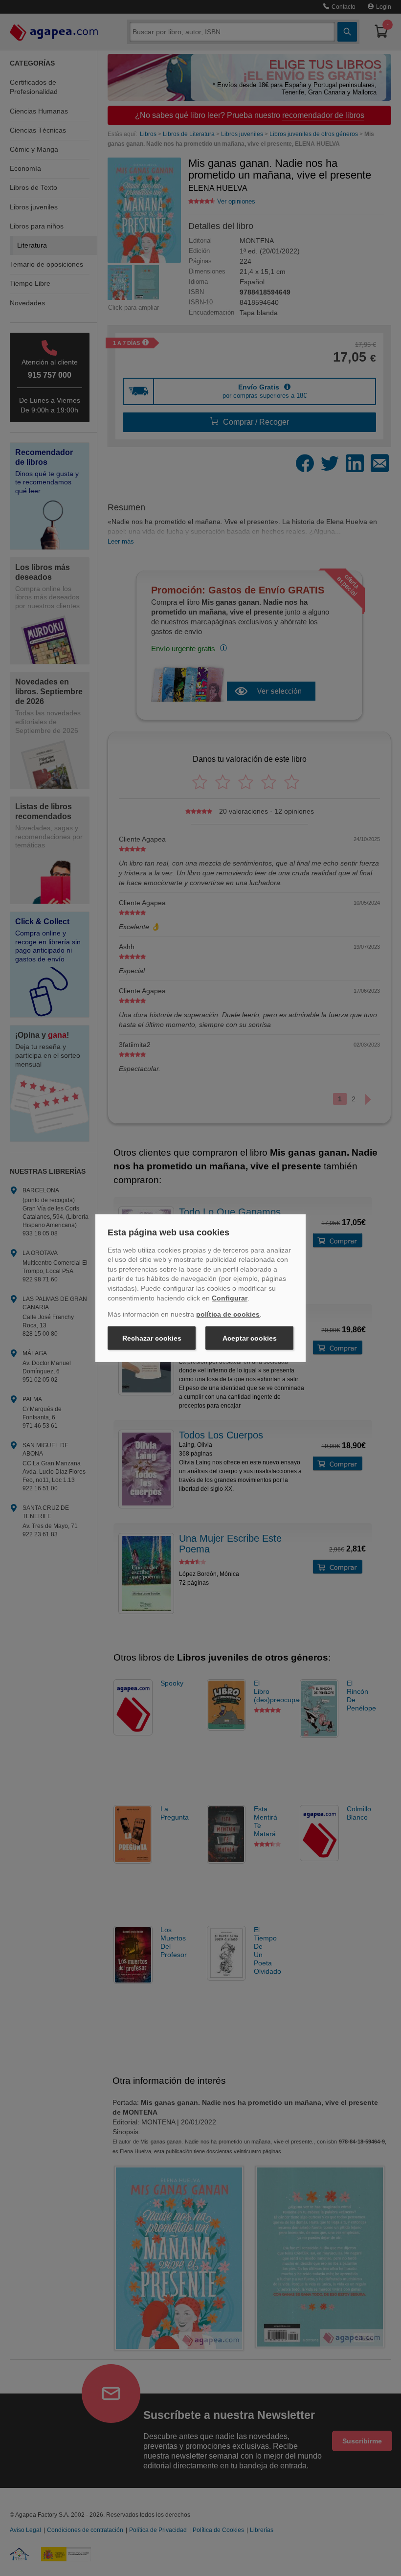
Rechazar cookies (152, 1338)
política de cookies (228, 1314)
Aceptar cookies (250, 1338)
